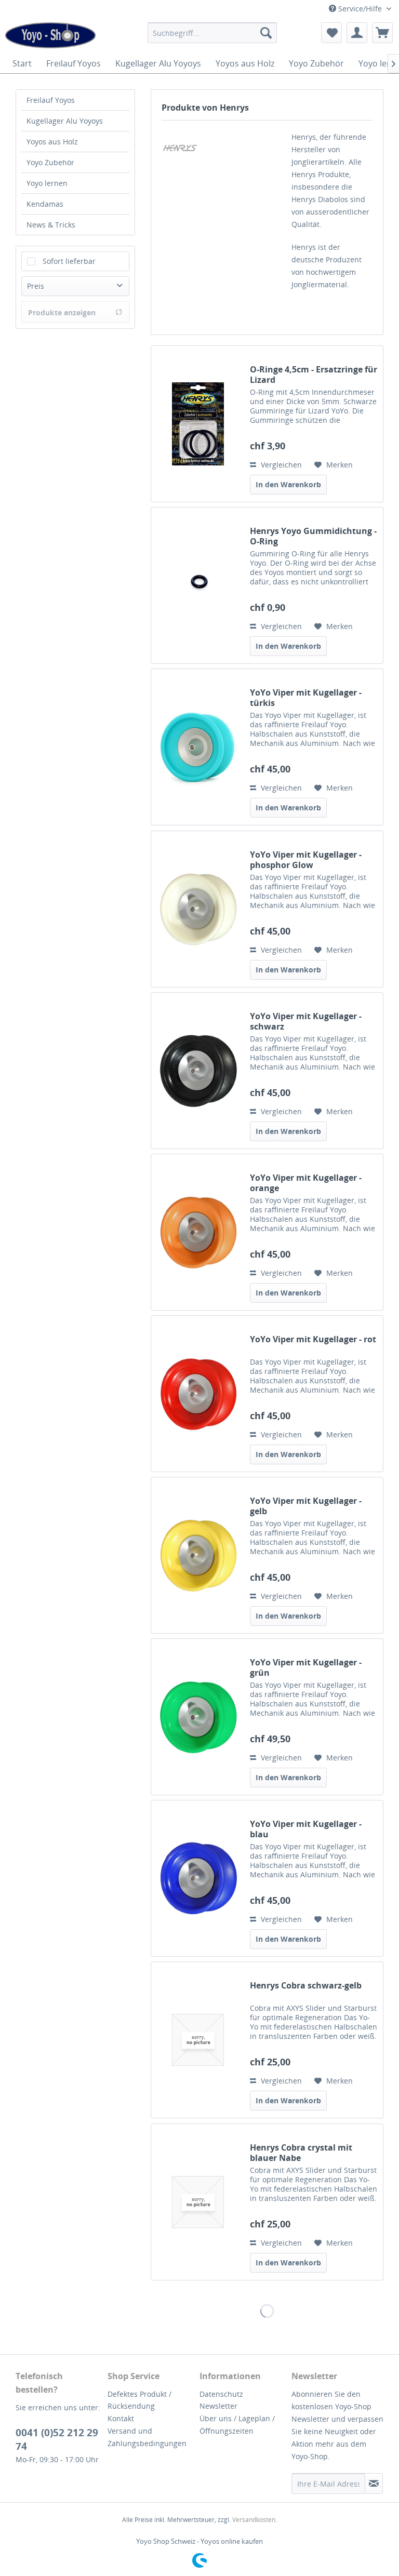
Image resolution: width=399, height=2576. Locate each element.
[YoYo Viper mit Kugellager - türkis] (198, 747)
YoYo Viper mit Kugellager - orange (306, 1183)
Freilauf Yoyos (51, 100)
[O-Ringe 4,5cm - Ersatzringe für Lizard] (198, 424)
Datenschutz (221, 2394)
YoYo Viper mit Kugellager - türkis (306, 698)
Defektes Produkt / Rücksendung (139, 2400)
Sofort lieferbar (69, 261)
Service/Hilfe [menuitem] (360, 9)
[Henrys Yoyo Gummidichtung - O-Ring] (198, 585)
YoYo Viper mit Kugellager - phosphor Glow (306, 860)
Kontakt (121, 2418)
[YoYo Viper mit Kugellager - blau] (198, 1878)
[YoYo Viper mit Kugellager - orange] (198, 1232)
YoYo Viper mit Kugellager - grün (306, 1667)
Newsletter (218, 2406)
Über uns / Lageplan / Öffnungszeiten (237, 2425)
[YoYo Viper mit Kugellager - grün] (198, 1717)
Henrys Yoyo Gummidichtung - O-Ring (313, 536)
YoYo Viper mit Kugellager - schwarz (306, 1021)
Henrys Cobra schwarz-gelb (306, 1986)
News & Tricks (51, 225)
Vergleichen (280, 465)
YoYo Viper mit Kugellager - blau (306, 1829)
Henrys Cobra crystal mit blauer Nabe (301, 2153)
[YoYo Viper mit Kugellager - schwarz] (198, 1071)
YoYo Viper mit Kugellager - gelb (306, 1506)
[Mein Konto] (357, 33)
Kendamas (45, 204)
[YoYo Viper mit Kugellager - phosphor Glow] (198, 909)
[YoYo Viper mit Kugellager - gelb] (198, 1555)
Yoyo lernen (47, 183)
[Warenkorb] (382, 33)
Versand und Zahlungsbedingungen (147, 2437)
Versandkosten (254, 2520)
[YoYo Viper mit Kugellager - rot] (198, 1394)
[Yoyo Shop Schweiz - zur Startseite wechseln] (50, 35)
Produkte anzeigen (62, 312)
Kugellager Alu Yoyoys (65, 121)
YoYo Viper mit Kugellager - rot (313, 1339)
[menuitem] (212, 33)
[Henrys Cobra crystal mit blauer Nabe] (198, 2202)
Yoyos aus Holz (52, 142)
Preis (36, 286)
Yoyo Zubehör (50, 162)
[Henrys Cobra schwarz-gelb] (198, 2040)
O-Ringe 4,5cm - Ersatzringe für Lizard (314, 375)
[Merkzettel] (331, 33)
